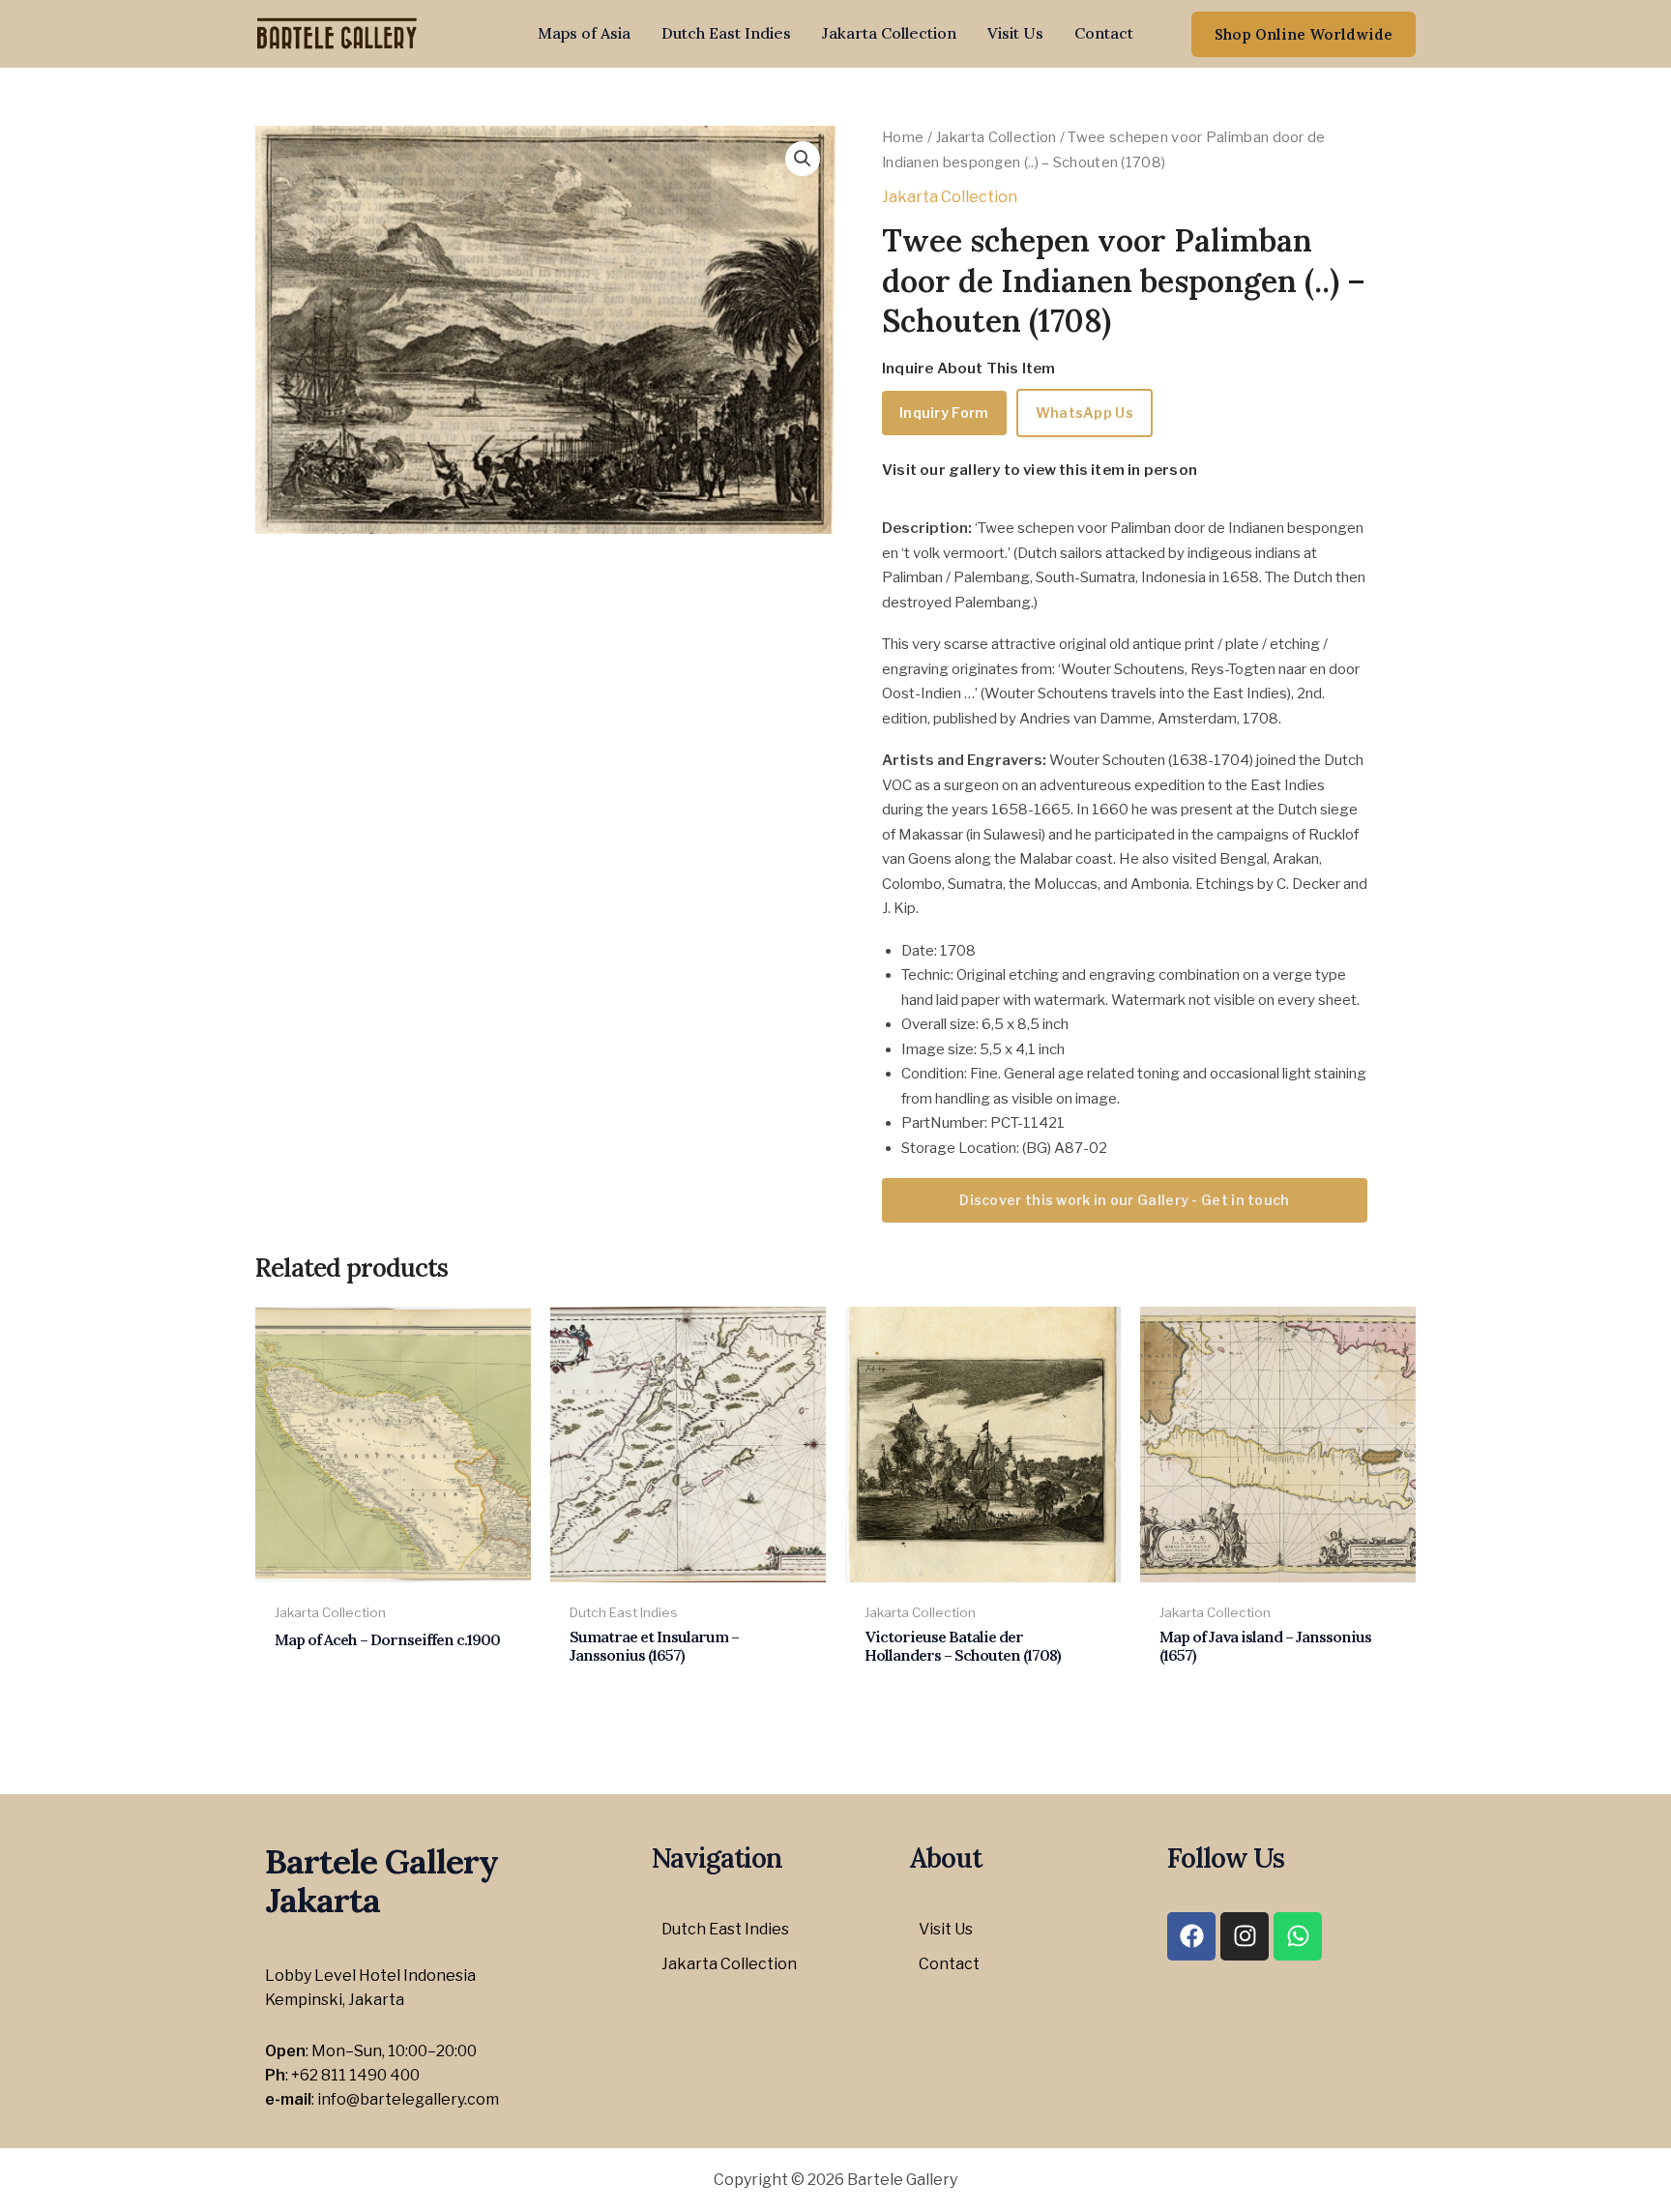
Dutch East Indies (726, 33)
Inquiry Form (944, 413)
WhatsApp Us (1085, 413)
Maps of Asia (584, 33)
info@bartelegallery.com (408, 2099)
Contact (1104, 33)
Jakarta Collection (889, 33)
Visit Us (1015, 33)
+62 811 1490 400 (355, 2075)
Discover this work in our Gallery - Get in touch (1124, 1200)
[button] (1304, 34)
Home (903, 137)
